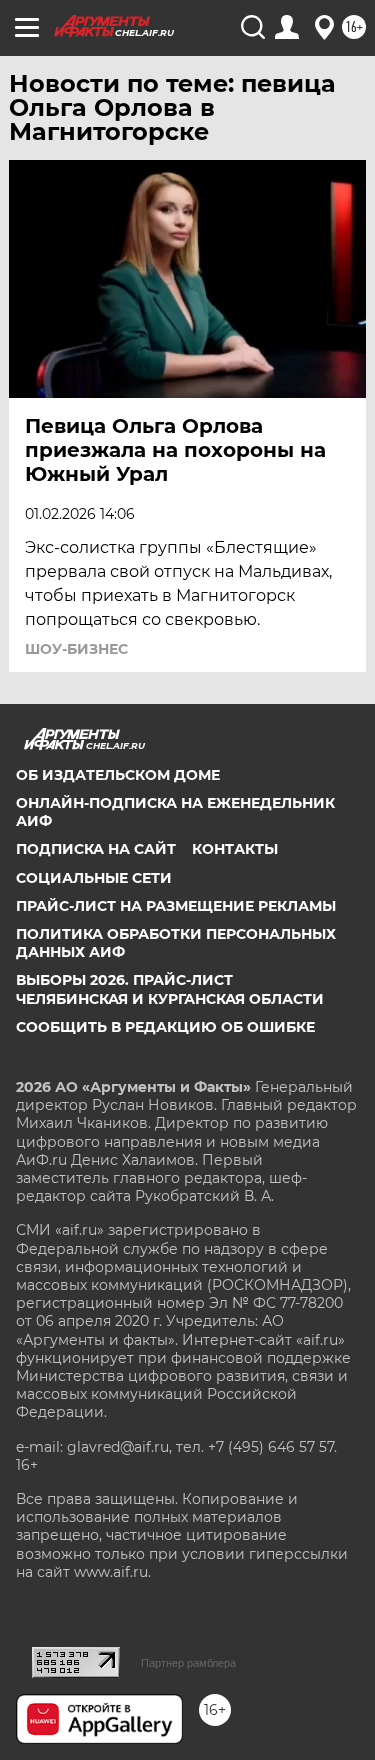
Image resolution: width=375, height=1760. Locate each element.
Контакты (235, 849)
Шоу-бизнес (76, 649)
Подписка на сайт (96, 849)
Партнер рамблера (188, 1663)
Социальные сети (94, 878)
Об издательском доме (118, 775)
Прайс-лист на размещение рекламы (176, 906)
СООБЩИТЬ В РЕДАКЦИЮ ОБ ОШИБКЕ (165, 1027)
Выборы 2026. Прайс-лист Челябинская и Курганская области (170, 989)
